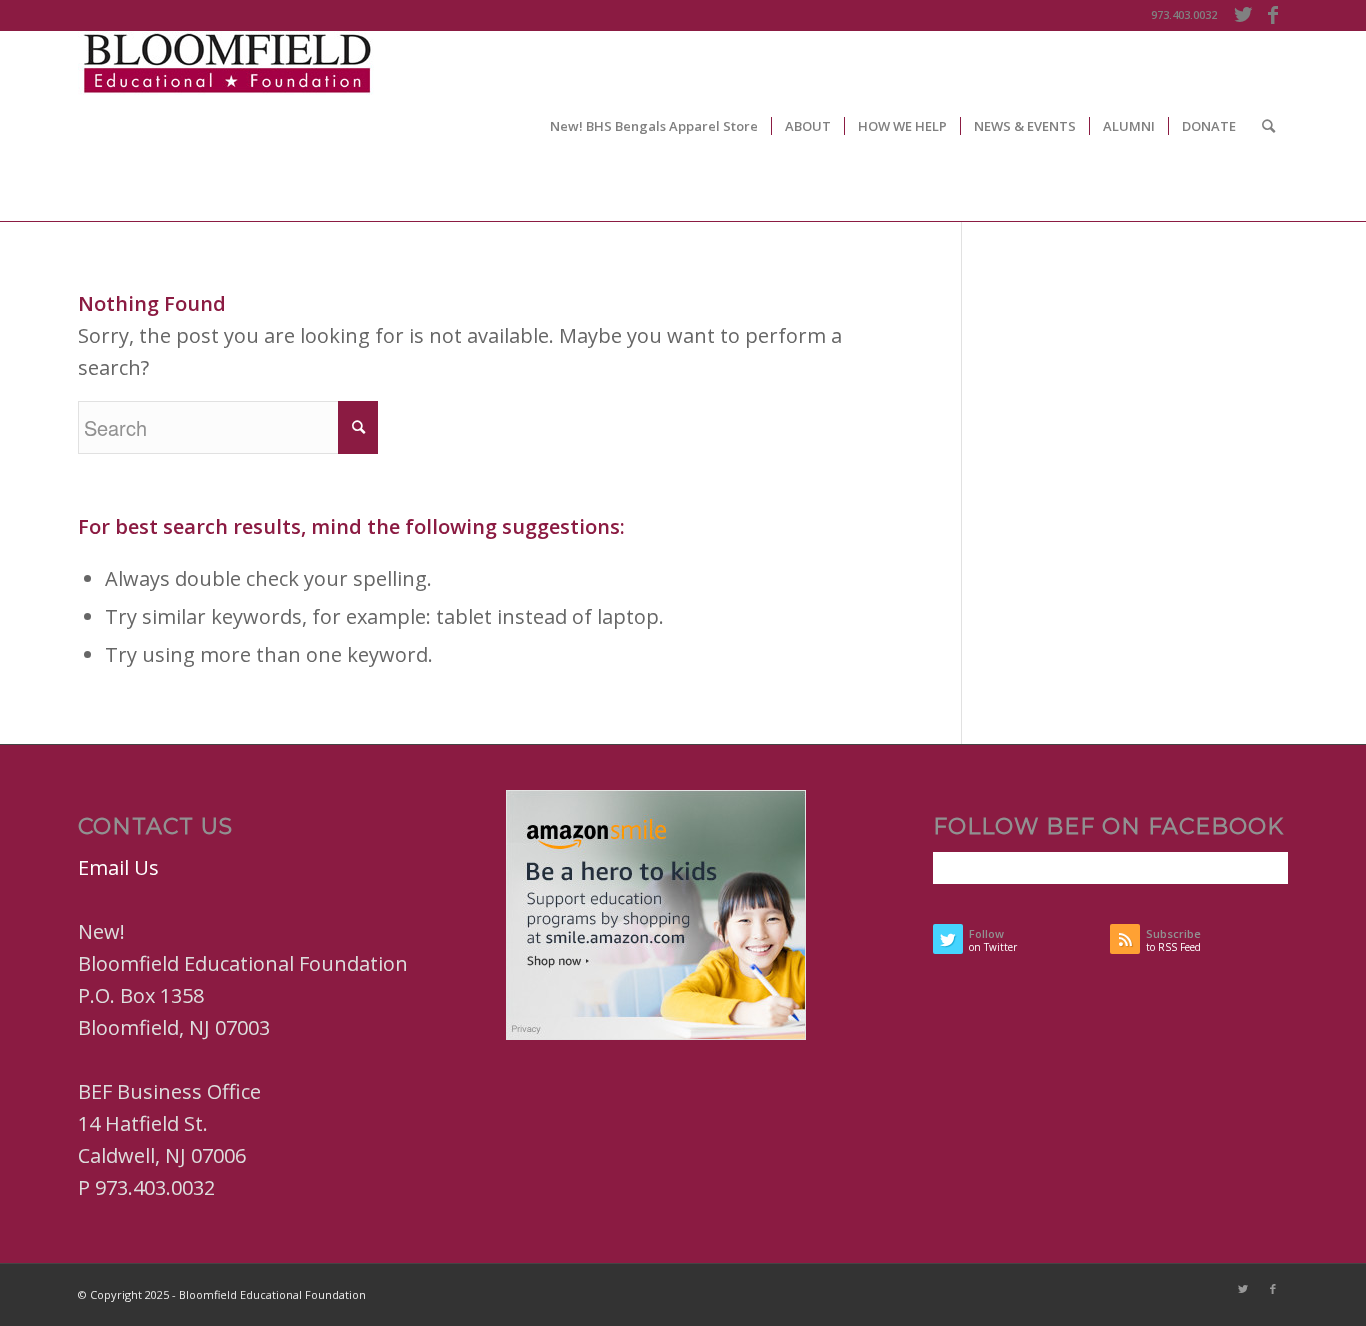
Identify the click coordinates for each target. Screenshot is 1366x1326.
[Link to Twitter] (1242, 15)
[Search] (1268, 126)
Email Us (118, 867)
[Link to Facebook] (1273, 15)
